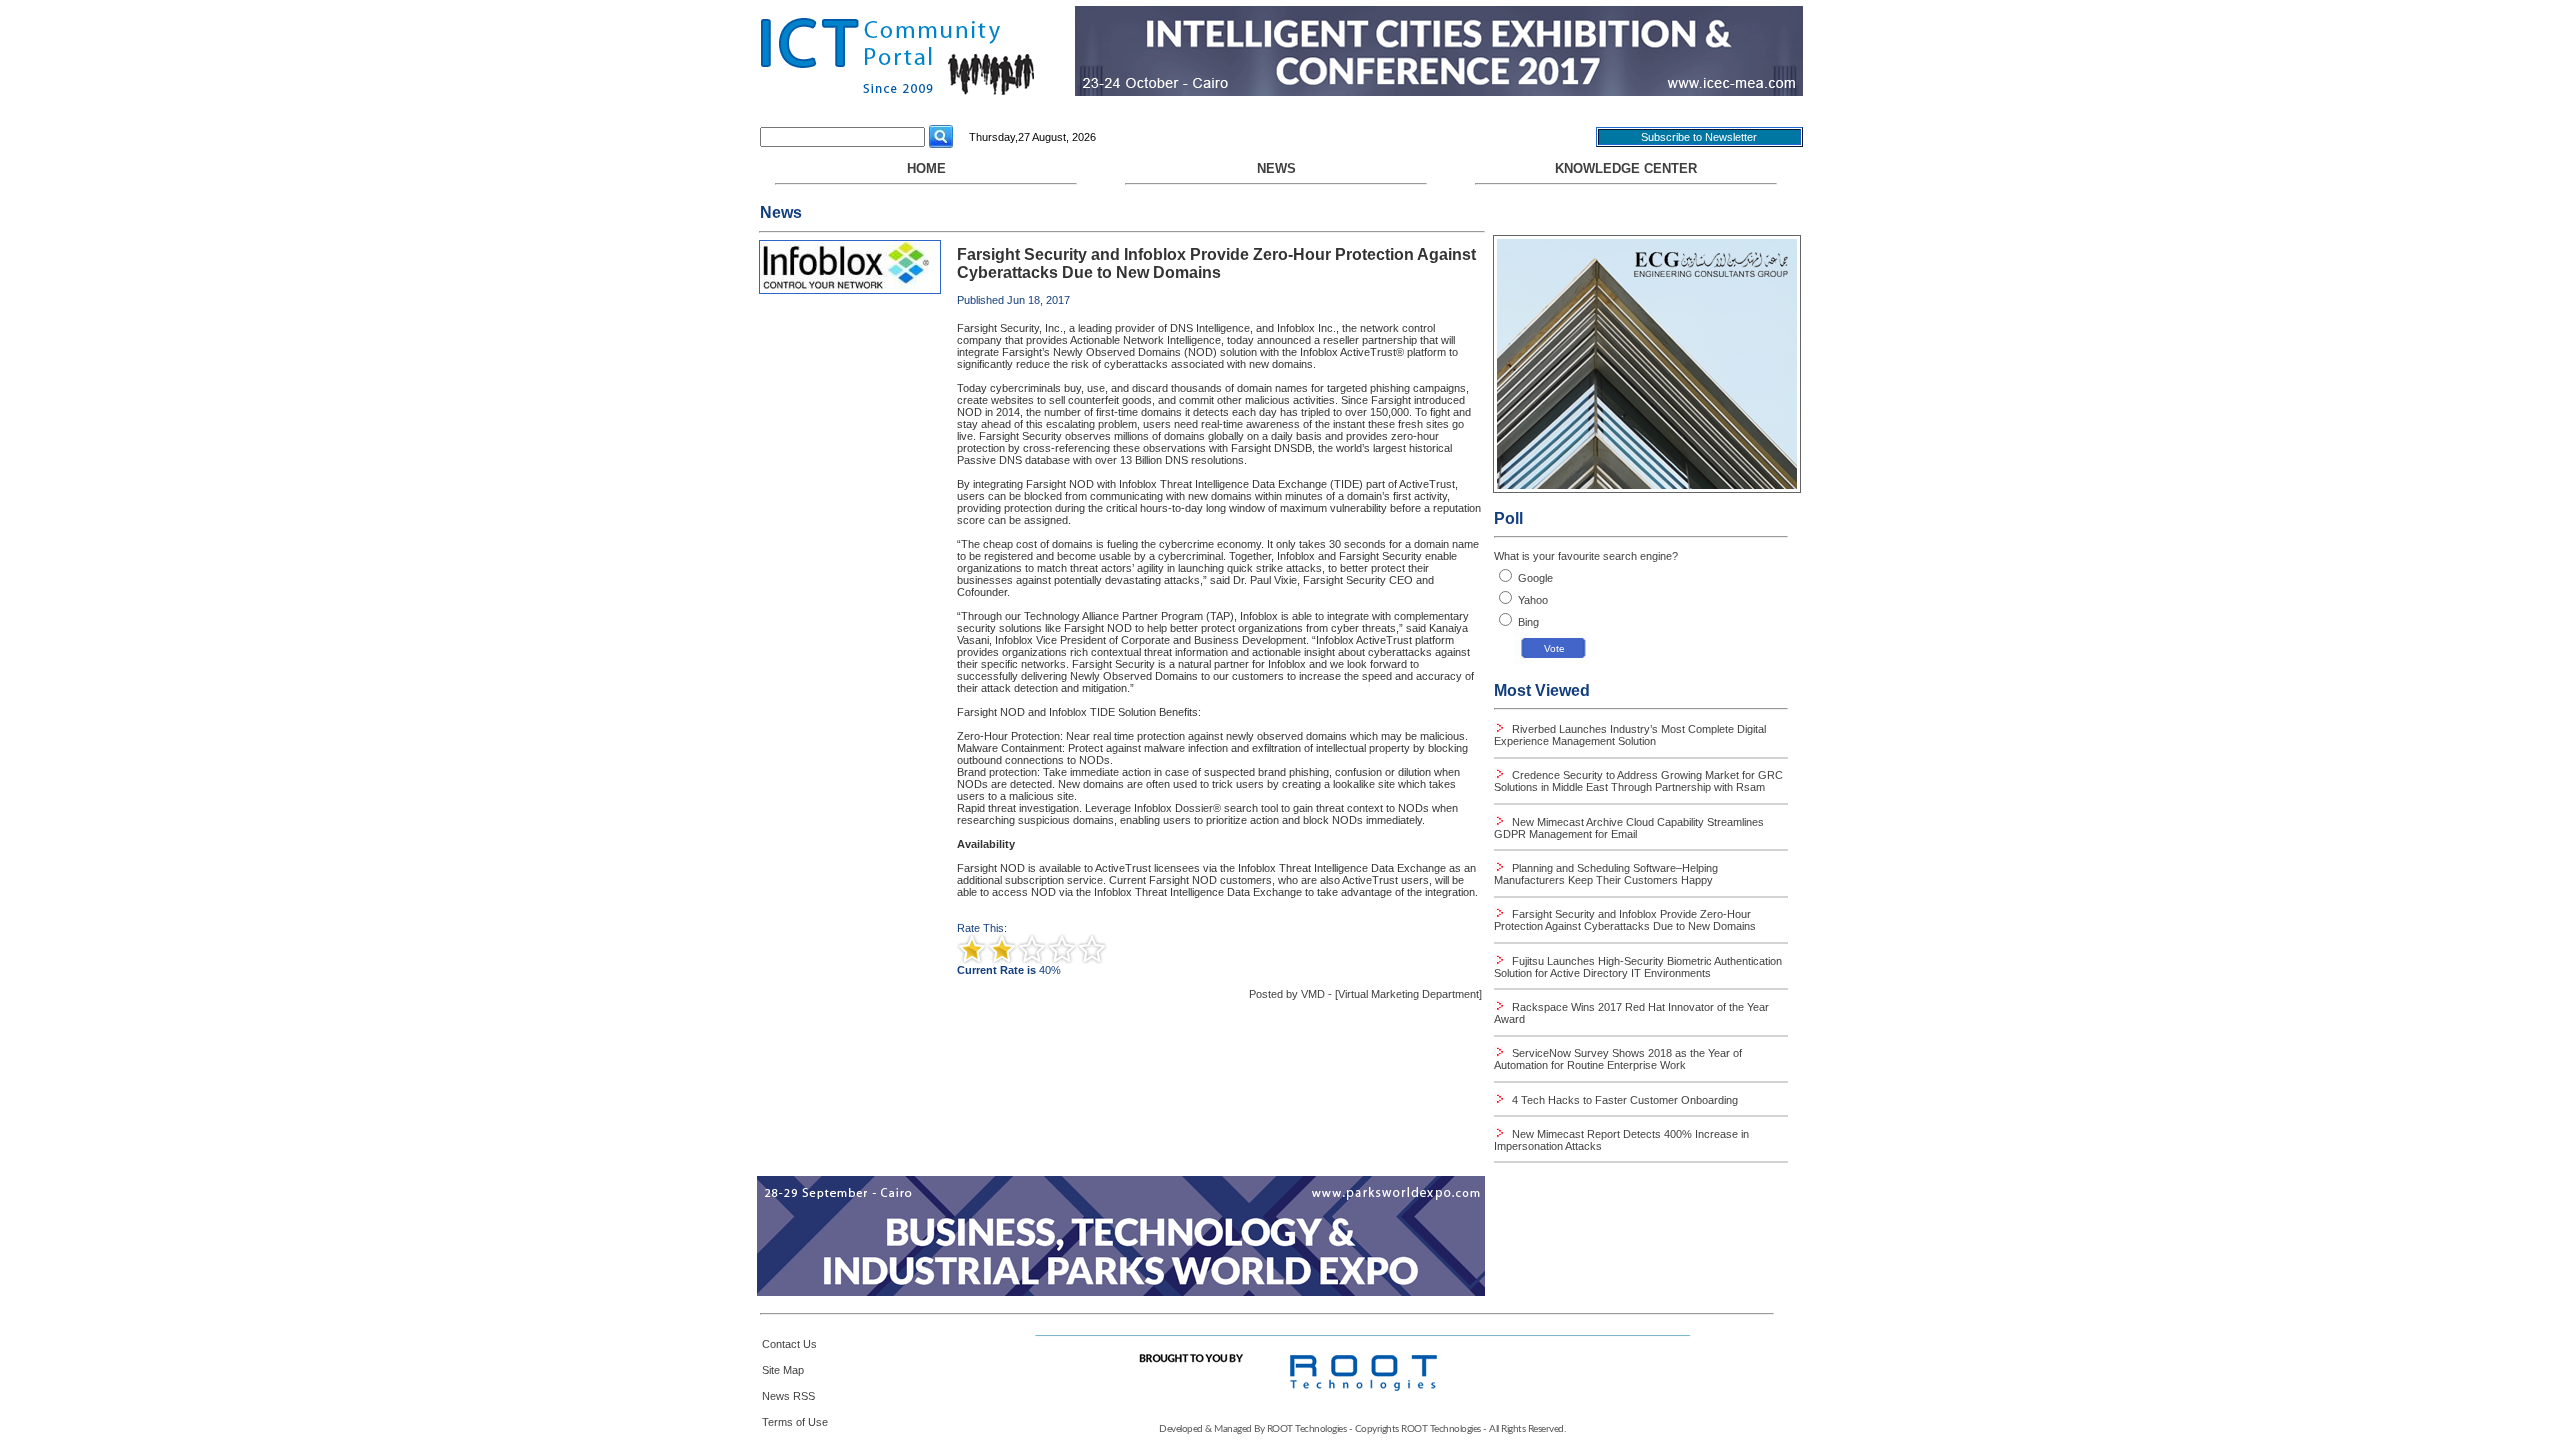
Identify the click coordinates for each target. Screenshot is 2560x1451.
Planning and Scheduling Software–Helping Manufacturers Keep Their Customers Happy (1606, 874)
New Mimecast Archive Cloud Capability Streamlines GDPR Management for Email (1629, 828)
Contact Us (789, 1344)
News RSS (788, 1396)
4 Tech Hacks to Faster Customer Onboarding (1623, 1100)
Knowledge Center (1626, 168)
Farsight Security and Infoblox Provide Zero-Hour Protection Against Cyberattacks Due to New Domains (1625, 920)
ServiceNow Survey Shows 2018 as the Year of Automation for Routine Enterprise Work (1618, 1059)
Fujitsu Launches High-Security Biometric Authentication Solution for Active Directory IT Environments (1638, 967)
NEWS (1276, 168)
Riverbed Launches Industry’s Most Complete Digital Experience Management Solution (1630, 735)
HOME (926, 168)
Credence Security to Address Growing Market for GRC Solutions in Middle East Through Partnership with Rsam (1638, 781)
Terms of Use (795, 1422)
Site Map (783, 1370)
